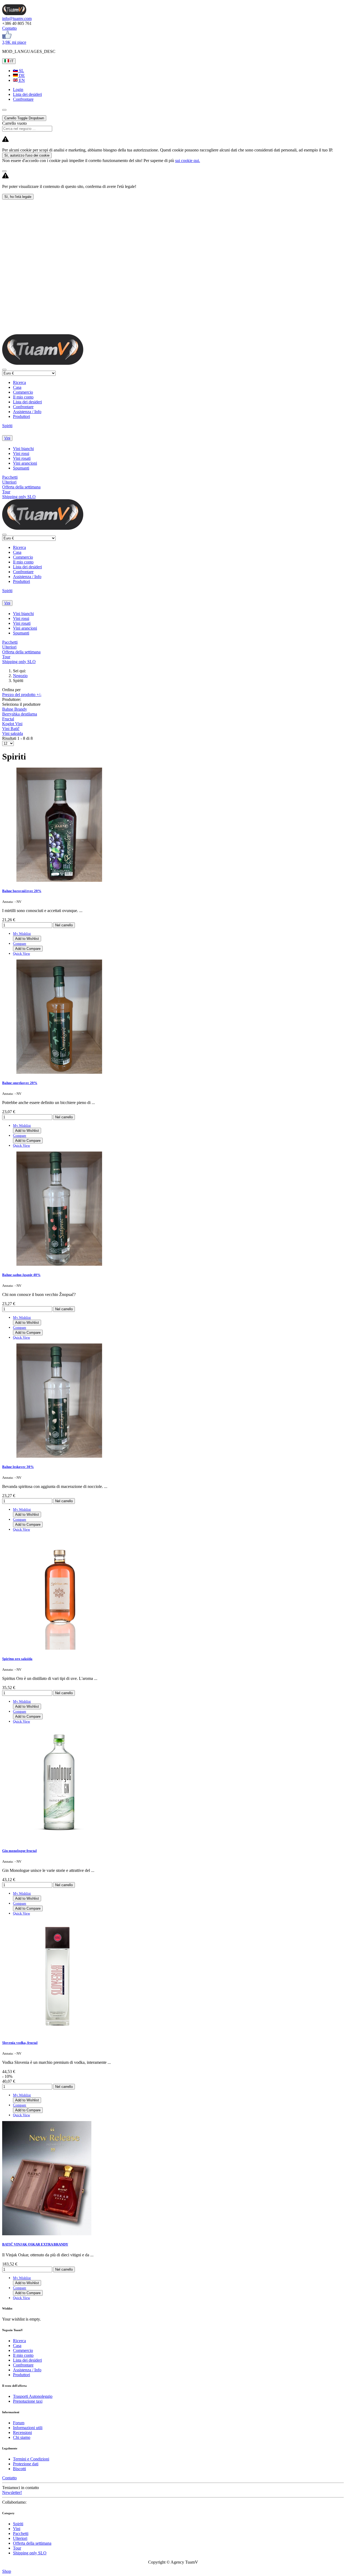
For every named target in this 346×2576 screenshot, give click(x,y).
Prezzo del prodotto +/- (22, 695)
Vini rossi (21, 453)
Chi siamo (22, 2437)
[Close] (4, 171)
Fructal (8, 719)
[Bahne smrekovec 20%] (59, 1072)
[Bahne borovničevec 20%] (59, 880)
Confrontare (23, 407)
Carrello (24, 118)
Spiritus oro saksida (17, 1659)
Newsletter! (12, 2492)
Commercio (23, 392)
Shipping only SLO (19, 497)
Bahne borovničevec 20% (22, 891)
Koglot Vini (12, 724)
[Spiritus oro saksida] (59, 1648)
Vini (7, 438)
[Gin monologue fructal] (59, 1840)
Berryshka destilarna (20, 714)
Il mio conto (23, 397)
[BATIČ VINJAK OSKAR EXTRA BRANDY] (47, 2234)
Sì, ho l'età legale (18, 197)
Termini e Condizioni (31, 2459)
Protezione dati (26, 2464)
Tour (6, 492)
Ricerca (19, 382)
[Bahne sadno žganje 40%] (59, 1264)
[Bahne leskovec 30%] (59, 1456)
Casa (17, 387)
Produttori (21, 416)
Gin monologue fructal (19, 1851)
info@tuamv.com (17, 18)
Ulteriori (9, 482)
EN (21, 80)
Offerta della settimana (21, 487)
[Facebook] (7, 37)
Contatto (9, 28)
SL (21, 71)
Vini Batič (11, 729)
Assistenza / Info (27, 412)
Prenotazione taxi (28, 2401)
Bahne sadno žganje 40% (21, 1275)
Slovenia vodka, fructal (20, 2043)
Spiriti (7, 426)
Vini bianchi (23, 449)
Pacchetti (10, 477)
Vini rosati (22, 458)
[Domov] (14, 14)
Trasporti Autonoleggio (33, 2396)
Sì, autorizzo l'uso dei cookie (27, 155)
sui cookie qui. (188, 161)
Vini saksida (13, 733)
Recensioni (22, 2432)
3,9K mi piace (14, 42)
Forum (19, 2423)
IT (11, 61)
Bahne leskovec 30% (18, 1467)
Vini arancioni (25, 463)
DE (21, 75)
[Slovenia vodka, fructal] (59, 2032)
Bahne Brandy (15, 709)
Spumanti (21, 468)
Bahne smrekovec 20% (20, 1083)
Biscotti (19, 2469)
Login (18, 90)
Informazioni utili (28, 2428)
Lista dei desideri (27, 402)
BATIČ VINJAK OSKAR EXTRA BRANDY (35, 2244)
